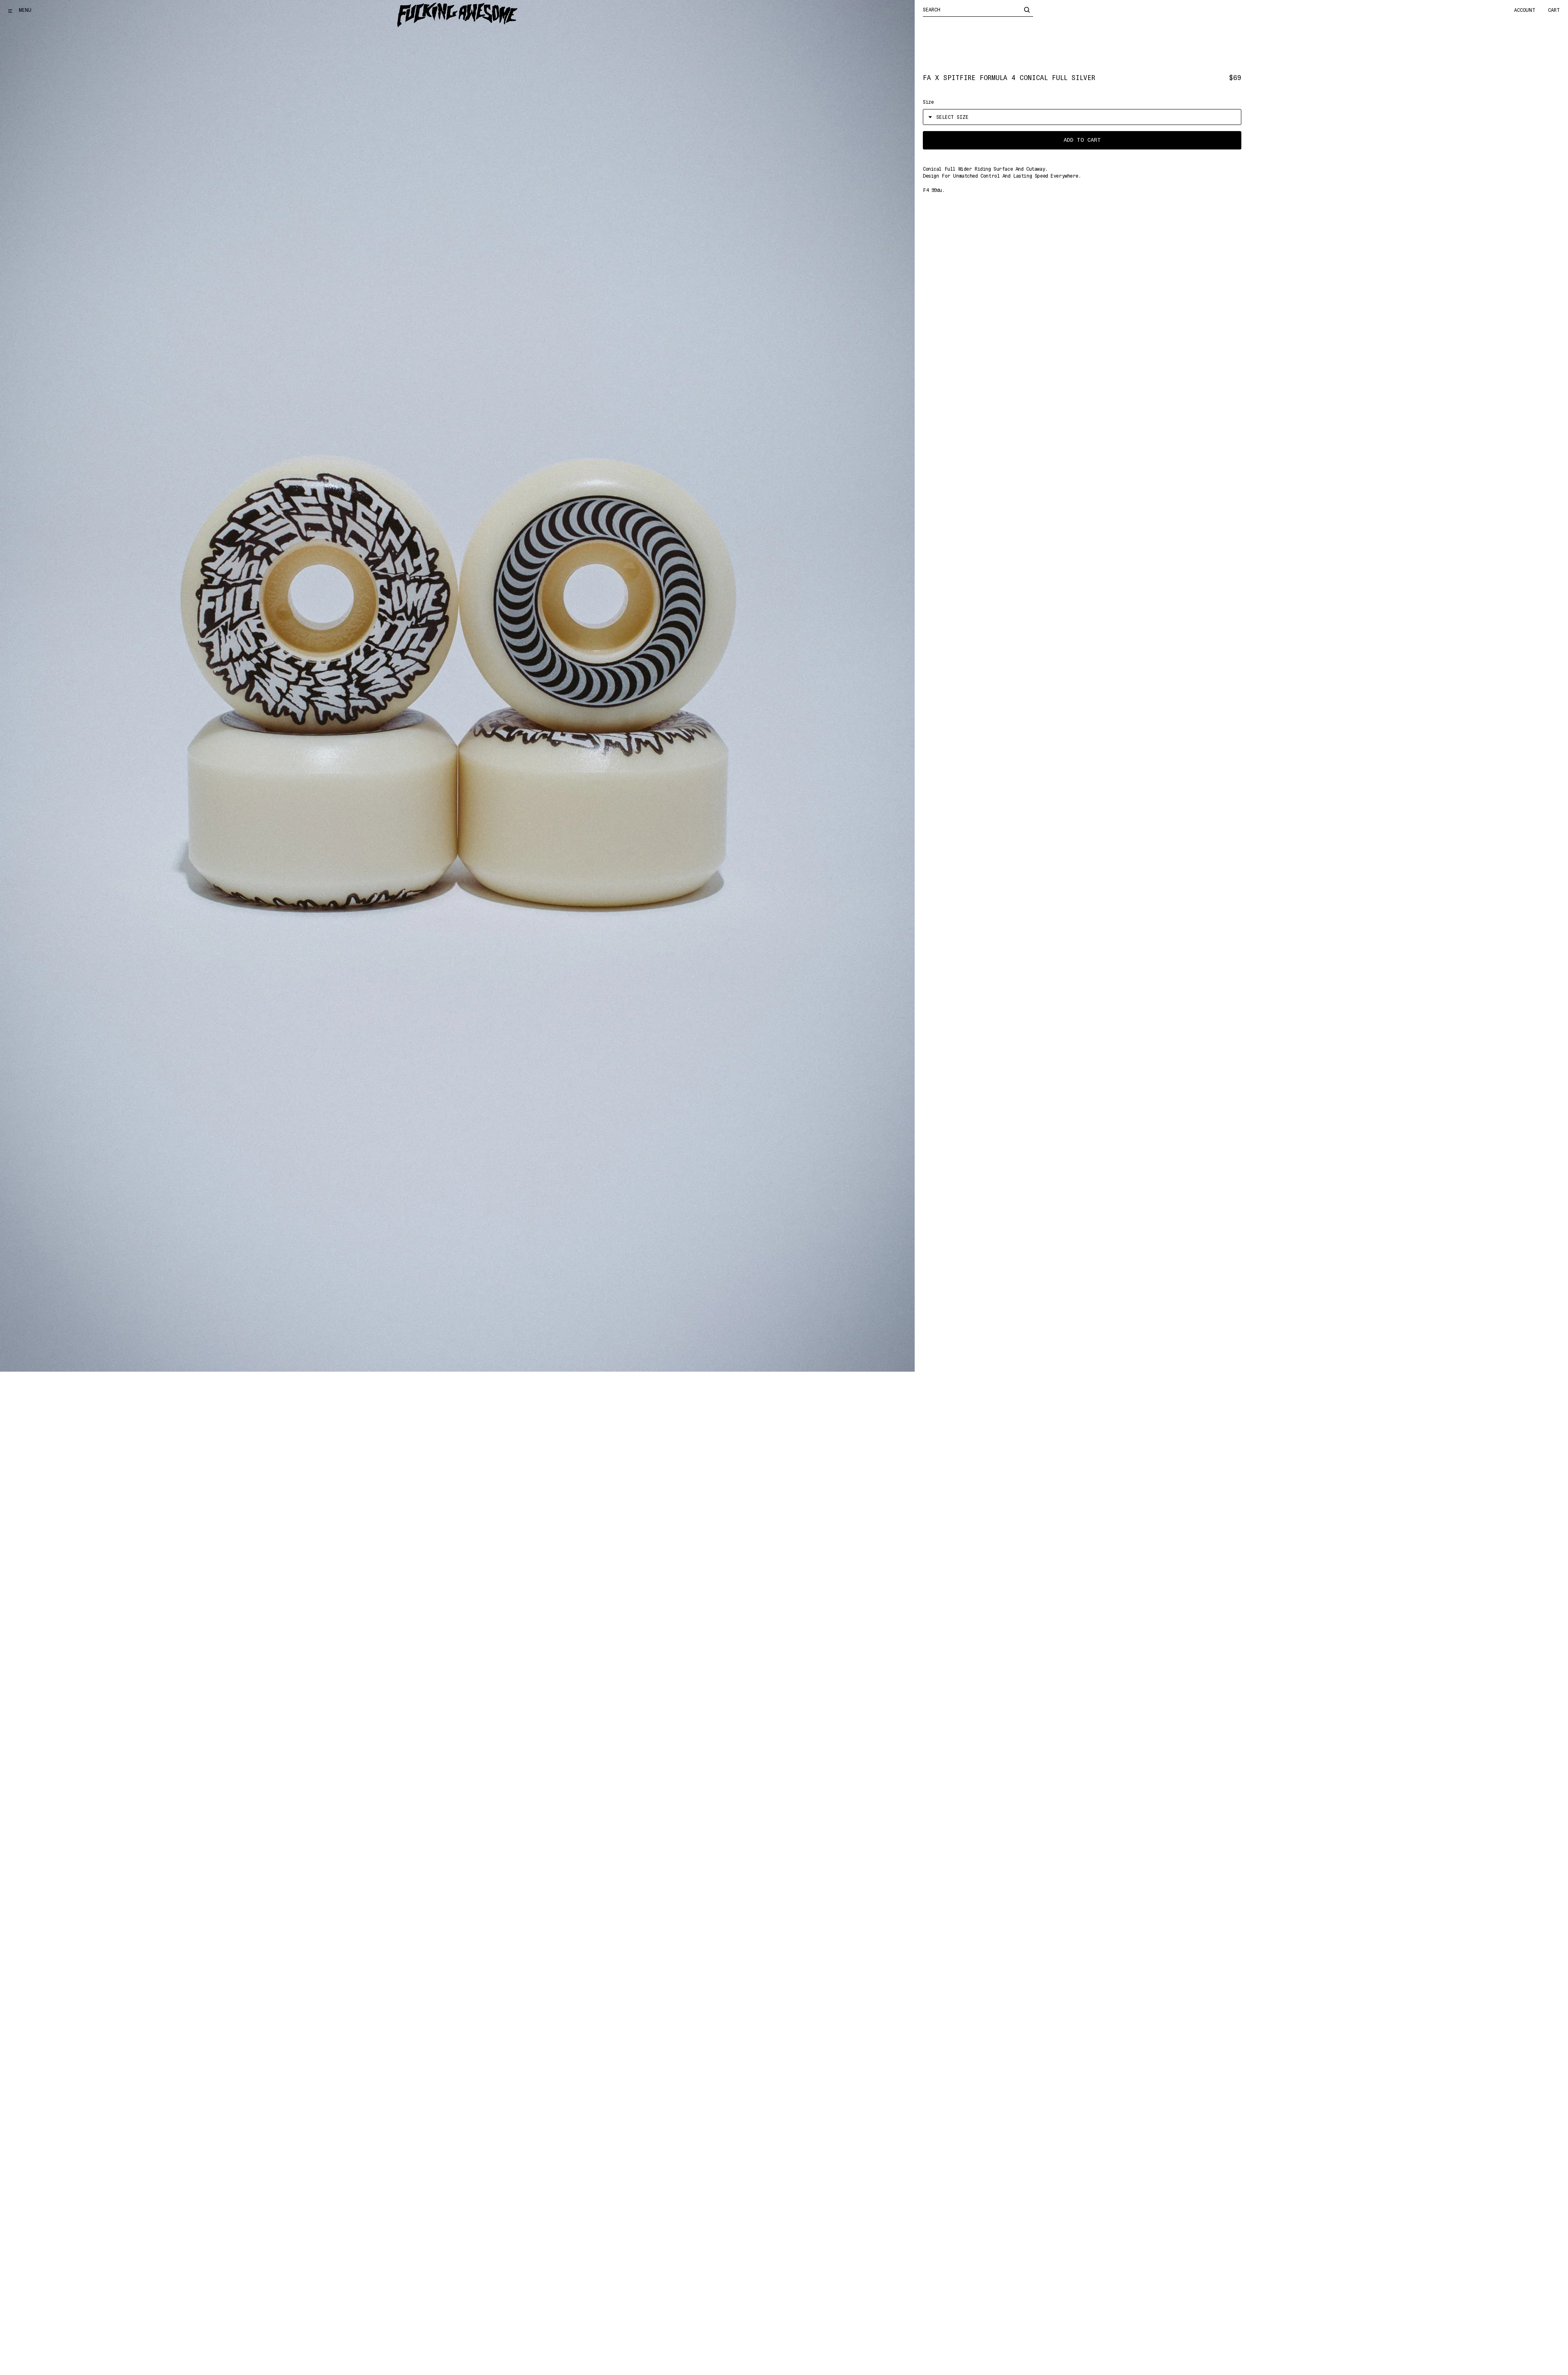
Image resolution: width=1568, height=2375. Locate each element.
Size (928, 102)
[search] (1027, 9)
